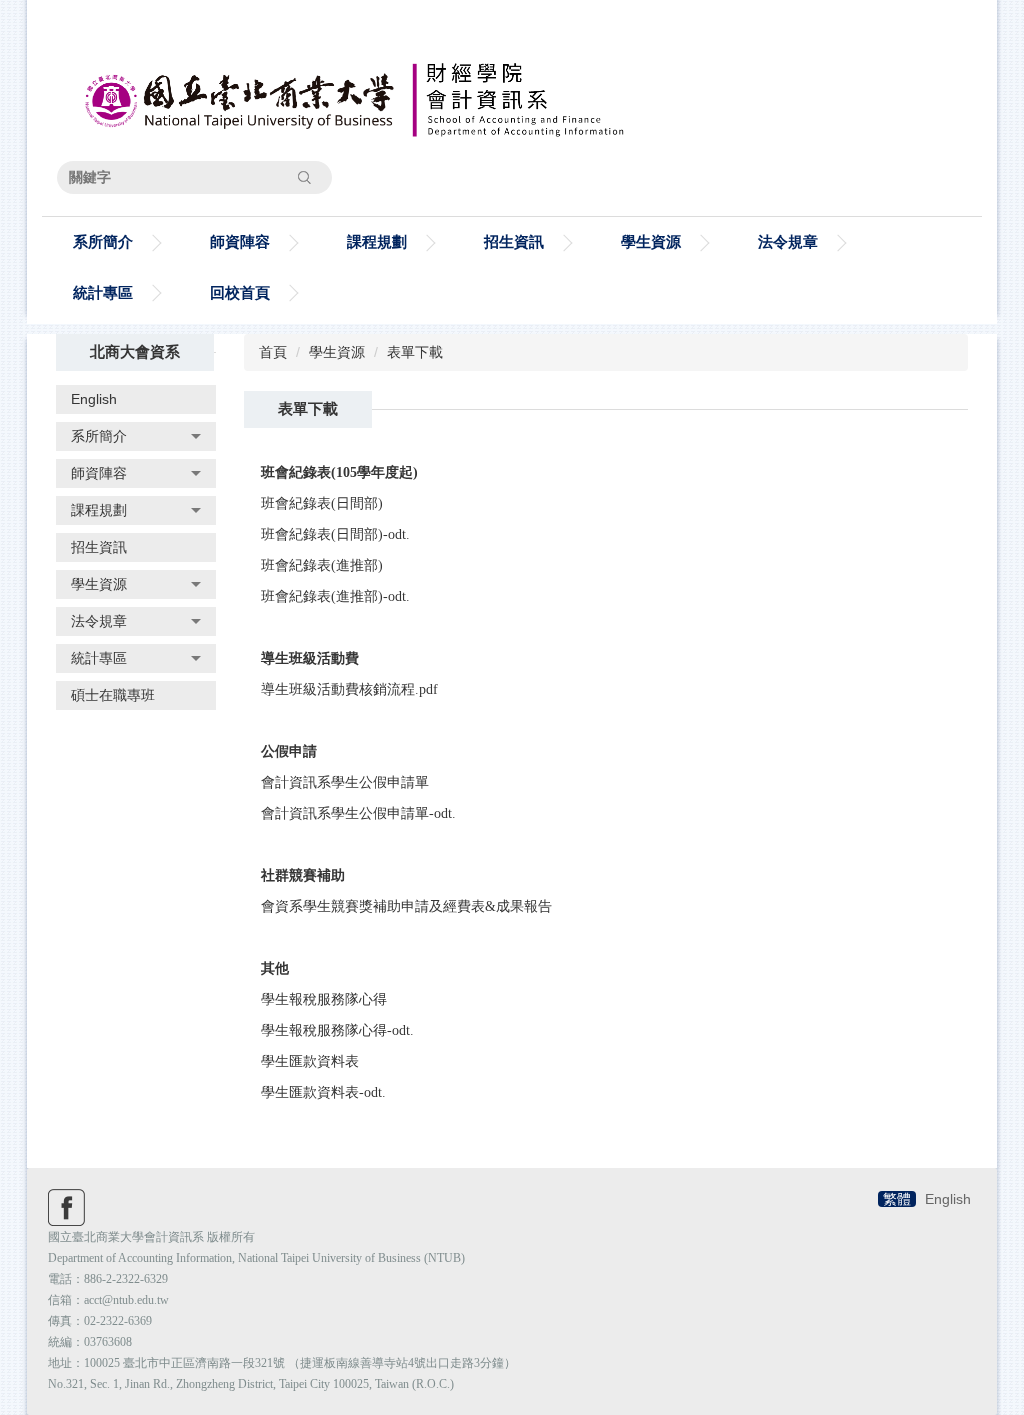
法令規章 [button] (788, 241)
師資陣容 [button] (240, 241)
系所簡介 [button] (103, 241)
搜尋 (304, 177)
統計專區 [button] (103, 292)
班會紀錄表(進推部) (322, 565)
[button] (136, 436)
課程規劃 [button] (377, 241)
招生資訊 (514, 241)
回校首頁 (240, 292)
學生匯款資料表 (310, 1061)
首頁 (273, 352)
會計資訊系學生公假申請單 (345, 782)
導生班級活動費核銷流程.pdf (349, 689)
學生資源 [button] (651, 241)
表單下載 (415, 352)
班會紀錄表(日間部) (322, 503)
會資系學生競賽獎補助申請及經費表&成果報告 (406, 906)
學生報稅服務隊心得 (324, 999)
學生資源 (337, 352)
